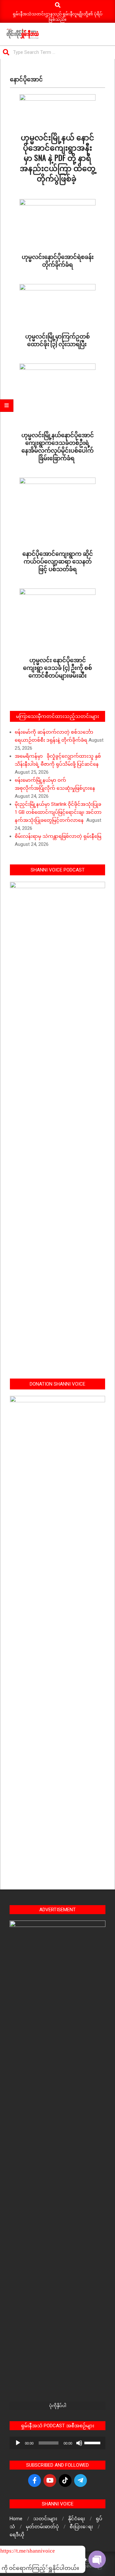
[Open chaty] (97, 2559)
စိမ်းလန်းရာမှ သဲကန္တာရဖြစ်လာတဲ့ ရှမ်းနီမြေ (58, 836)
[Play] (18, 2443)
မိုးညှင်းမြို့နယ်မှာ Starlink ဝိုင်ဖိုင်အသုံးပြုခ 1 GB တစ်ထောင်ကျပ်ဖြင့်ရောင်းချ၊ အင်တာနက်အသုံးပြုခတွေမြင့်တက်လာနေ (59, 812)
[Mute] (79, 2443)
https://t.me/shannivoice (9, 2551)
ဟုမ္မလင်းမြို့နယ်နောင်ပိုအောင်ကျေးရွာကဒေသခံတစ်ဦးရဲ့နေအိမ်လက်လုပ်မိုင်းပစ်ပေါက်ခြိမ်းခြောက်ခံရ (58, 446)
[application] (57, 2443)
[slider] (93, 2442)
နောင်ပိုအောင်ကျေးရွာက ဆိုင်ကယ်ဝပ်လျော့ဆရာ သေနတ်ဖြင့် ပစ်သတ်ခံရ (58, 561)
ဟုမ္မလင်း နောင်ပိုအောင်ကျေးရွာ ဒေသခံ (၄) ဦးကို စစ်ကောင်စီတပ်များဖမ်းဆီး (57, 667)
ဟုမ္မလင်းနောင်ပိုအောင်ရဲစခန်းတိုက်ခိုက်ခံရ (58, 260)
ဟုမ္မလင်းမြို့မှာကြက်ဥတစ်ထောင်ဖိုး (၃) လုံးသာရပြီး (57, 340)
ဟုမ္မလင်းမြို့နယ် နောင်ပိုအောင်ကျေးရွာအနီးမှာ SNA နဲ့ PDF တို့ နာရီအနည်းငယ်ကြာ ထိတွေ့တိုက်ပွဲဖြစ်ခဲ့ (58, 157)
